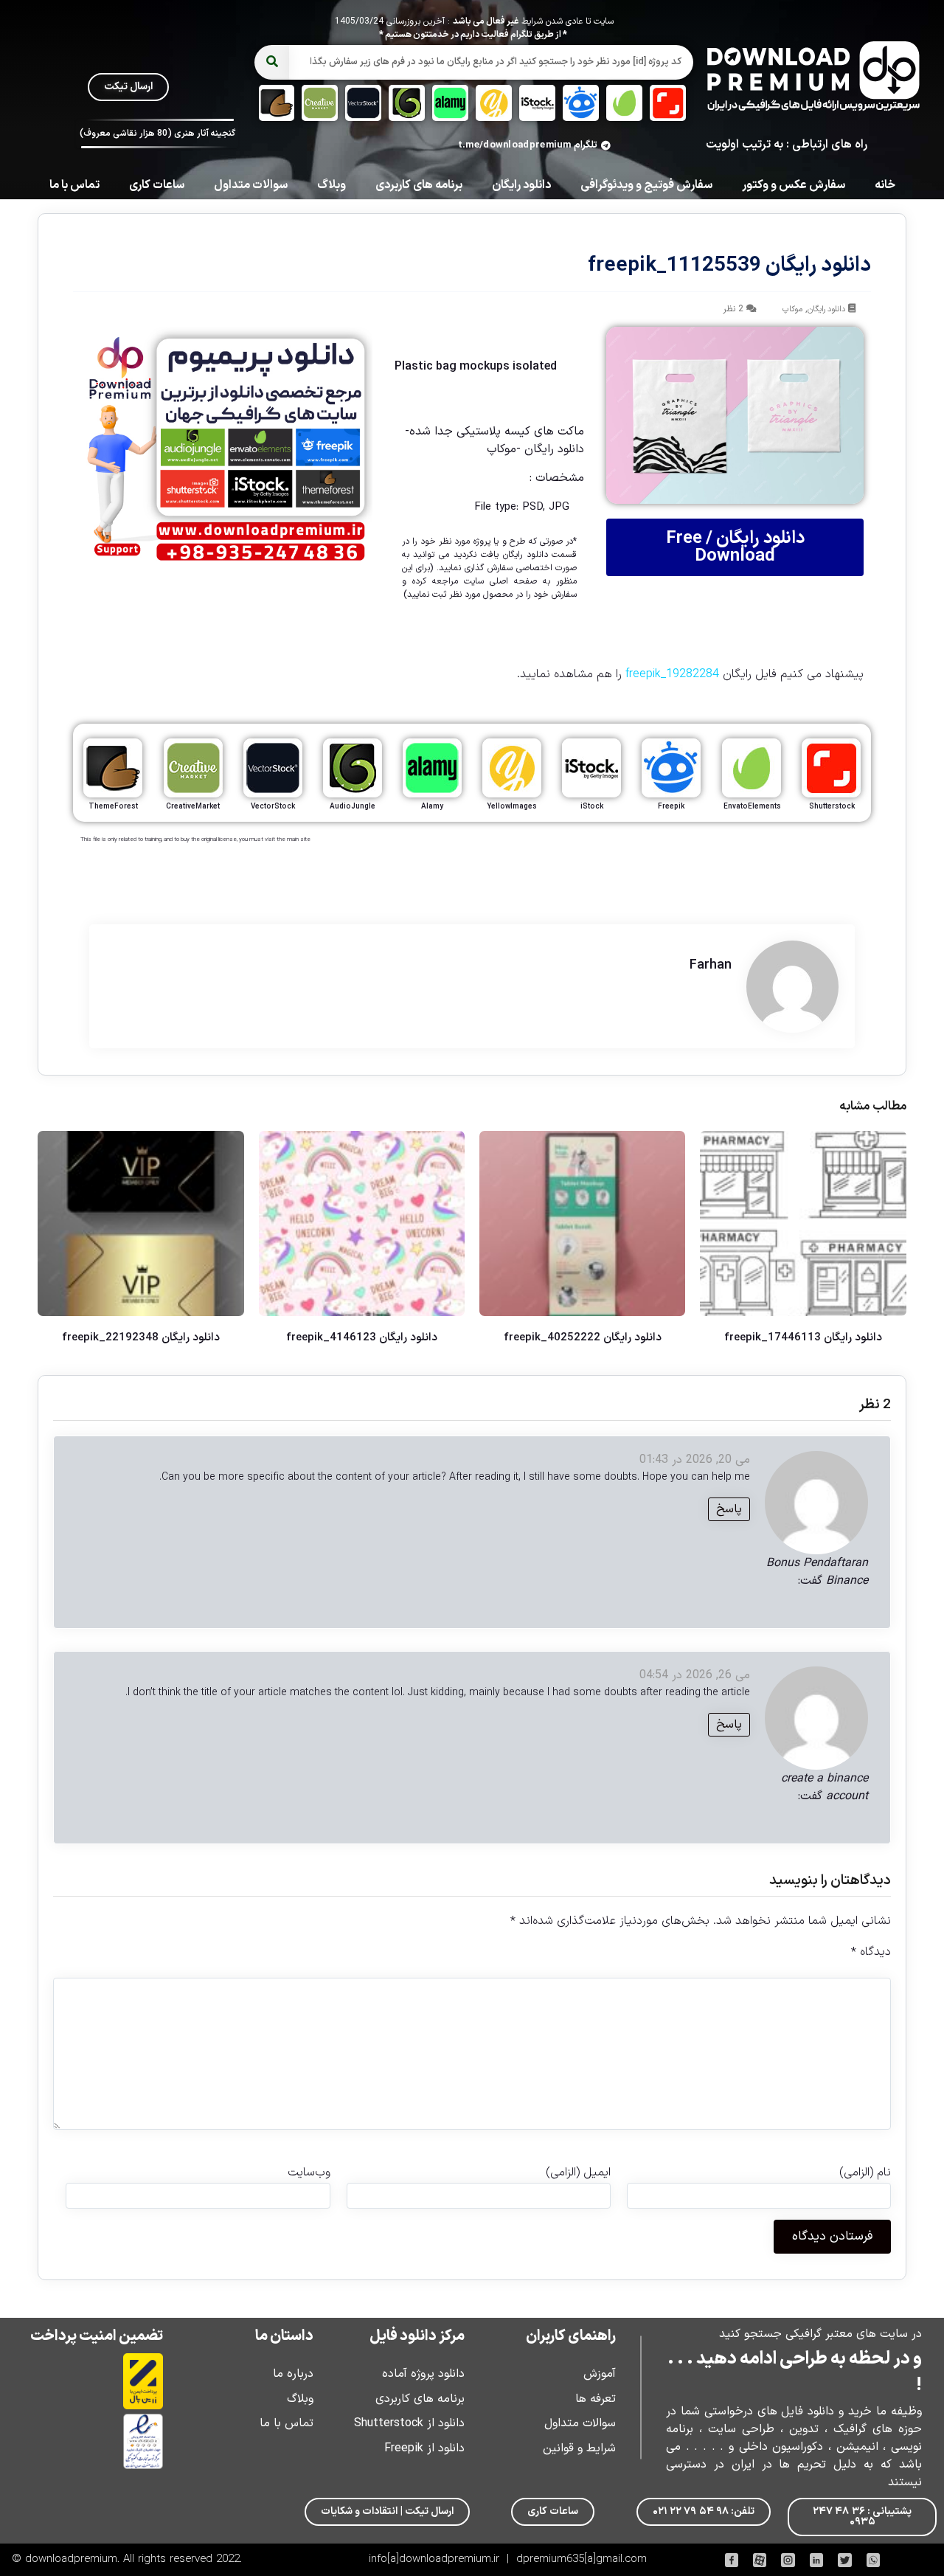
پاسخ (729, 1509)
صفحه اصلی (513, 581)
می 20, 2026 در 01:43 (695, 1460)
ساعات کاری (157, 185)
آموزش (600, 2374)
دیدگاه (871, 1952)
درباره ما (293, 2374)
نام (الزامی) (865, 2172)
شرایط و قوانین (579, 2448)
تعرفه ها (596, 2399)
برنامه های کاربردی (419, 185)
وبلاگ (332, 185)
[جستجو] (272, 62)
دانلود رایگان (521, 185)
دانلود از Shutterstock (409, 2423)
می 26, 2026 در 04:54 (695, 1675)
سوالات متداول (251, 185)
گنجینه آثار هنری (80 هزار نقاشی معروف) (157, 134)
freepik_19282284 (672, 674)
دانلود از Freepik (424, 2448)
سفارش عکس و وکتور (794, 185)
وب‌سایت (309, 2172)
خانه (885, 185)
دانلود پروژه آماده (423, 2374)
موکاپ (792, 309)
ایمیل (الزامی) (578, 2172)
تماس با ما (74, 185)
